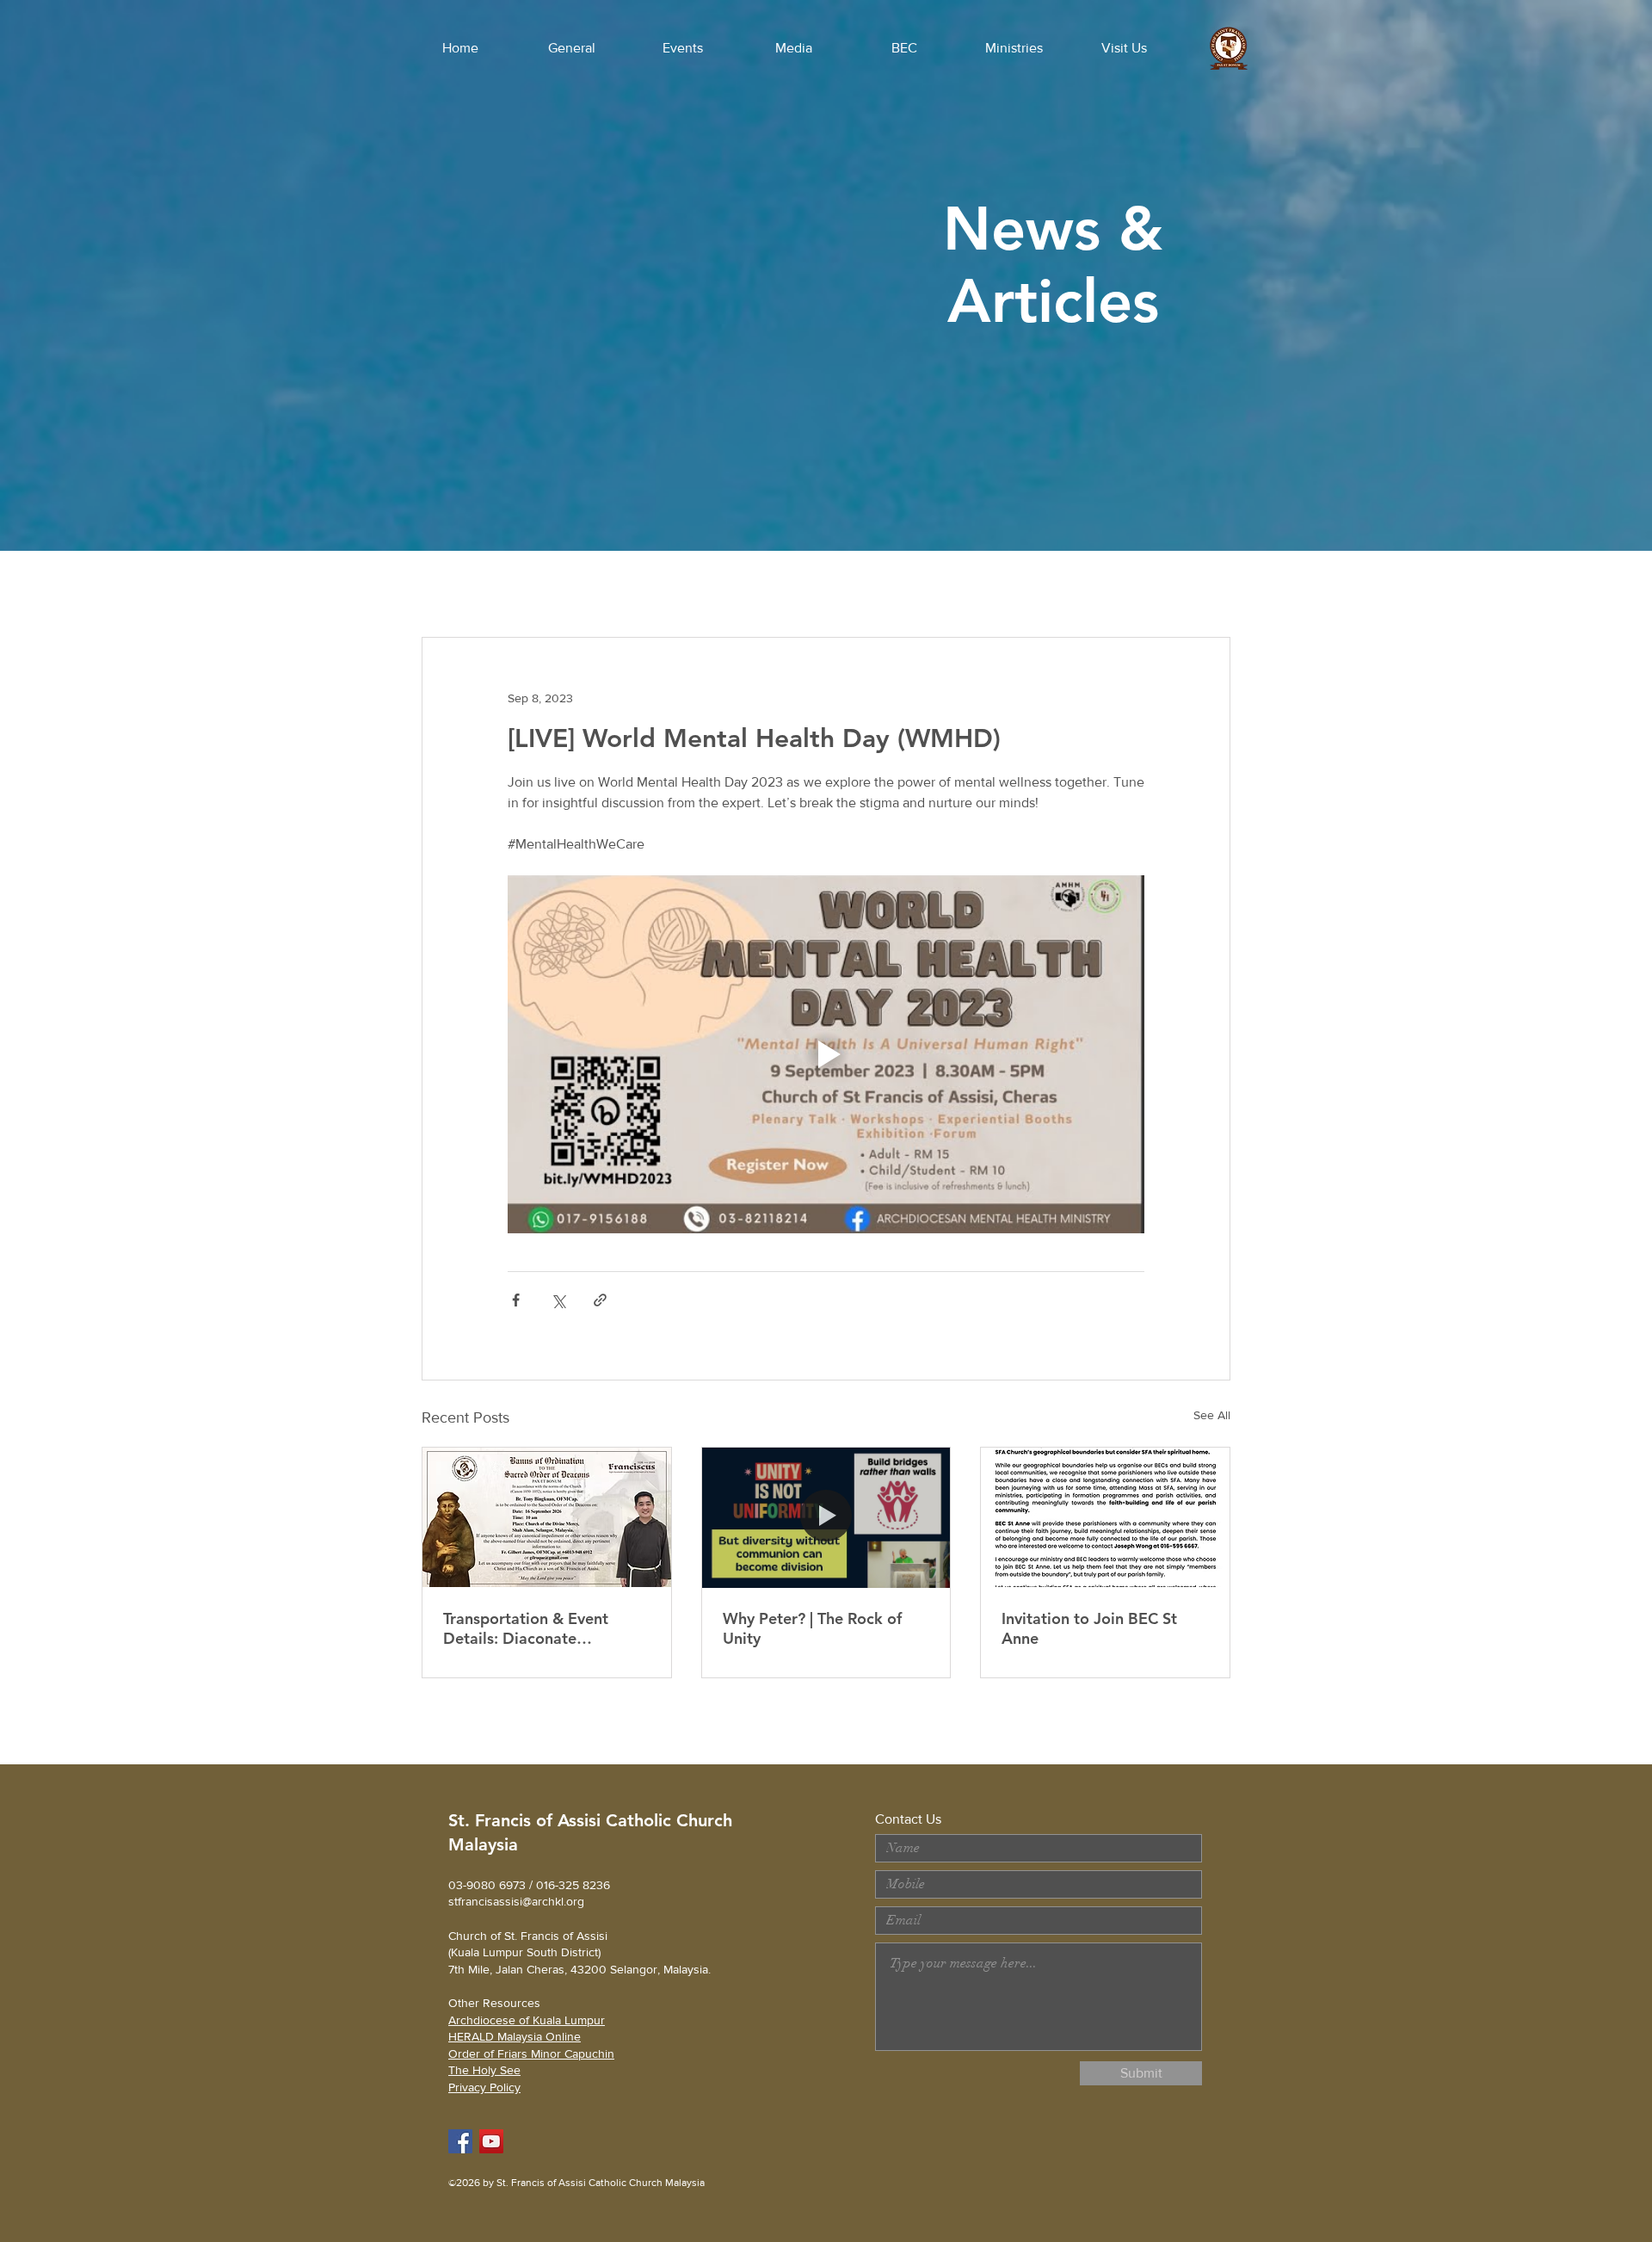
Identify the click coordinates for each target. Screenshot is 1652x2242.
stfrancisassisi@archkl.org (516, 1901)
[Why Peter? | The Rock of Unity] (826, 1517)
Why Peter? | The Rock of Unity (812, 1628)
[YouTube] (491, 2141)
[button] (571, 48)
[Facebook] (460, 2141)
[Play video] (826, 1054)
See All (1212, 1415)
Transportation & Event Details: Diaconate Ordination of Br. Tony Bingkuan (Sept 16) (526, 1628)
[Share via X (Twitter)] (558, 1300)
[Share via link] (600, 1300)
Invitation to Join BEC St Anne (1089, 1628)
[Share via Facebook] (516, 1300)
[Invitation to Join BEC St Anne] (1105, 1517)
